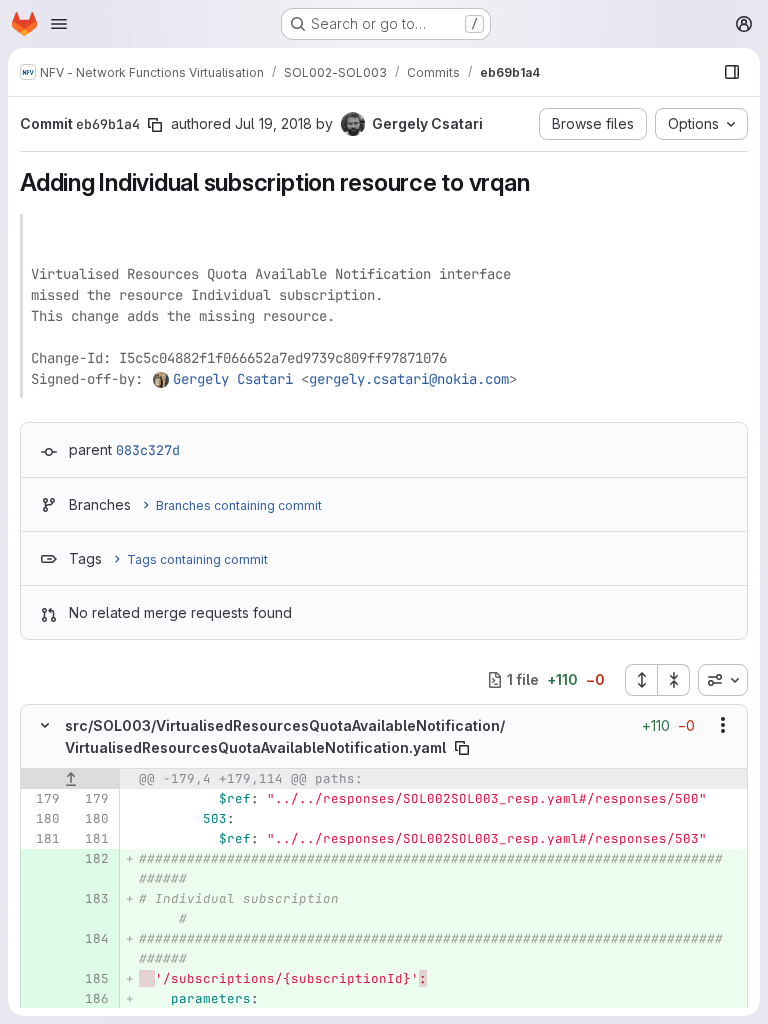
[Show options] (723, 725)
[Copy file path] (462, 748)
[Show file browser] (732, 72)
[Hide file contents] (45, 725)
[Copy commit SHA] (155, 125)
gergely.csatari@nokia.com (409, 379)
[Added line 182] (92, 859)
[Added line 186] (92, 999)
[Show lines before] (70, 779)
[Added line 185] (92, 979)
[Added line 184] (92, 939)
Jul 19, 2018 (273, 123)
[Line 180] (43, 819)
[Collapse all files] (674, 680)
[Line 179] (43, 799)
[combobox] (723, 680)
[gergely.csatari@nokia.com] (162, 379)
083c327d (148, 450)
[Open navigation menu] (59, 24)
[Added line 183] (92, 899)
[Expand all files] (641, 680)
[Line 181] (43, 839)
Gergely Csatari (233, 379)
